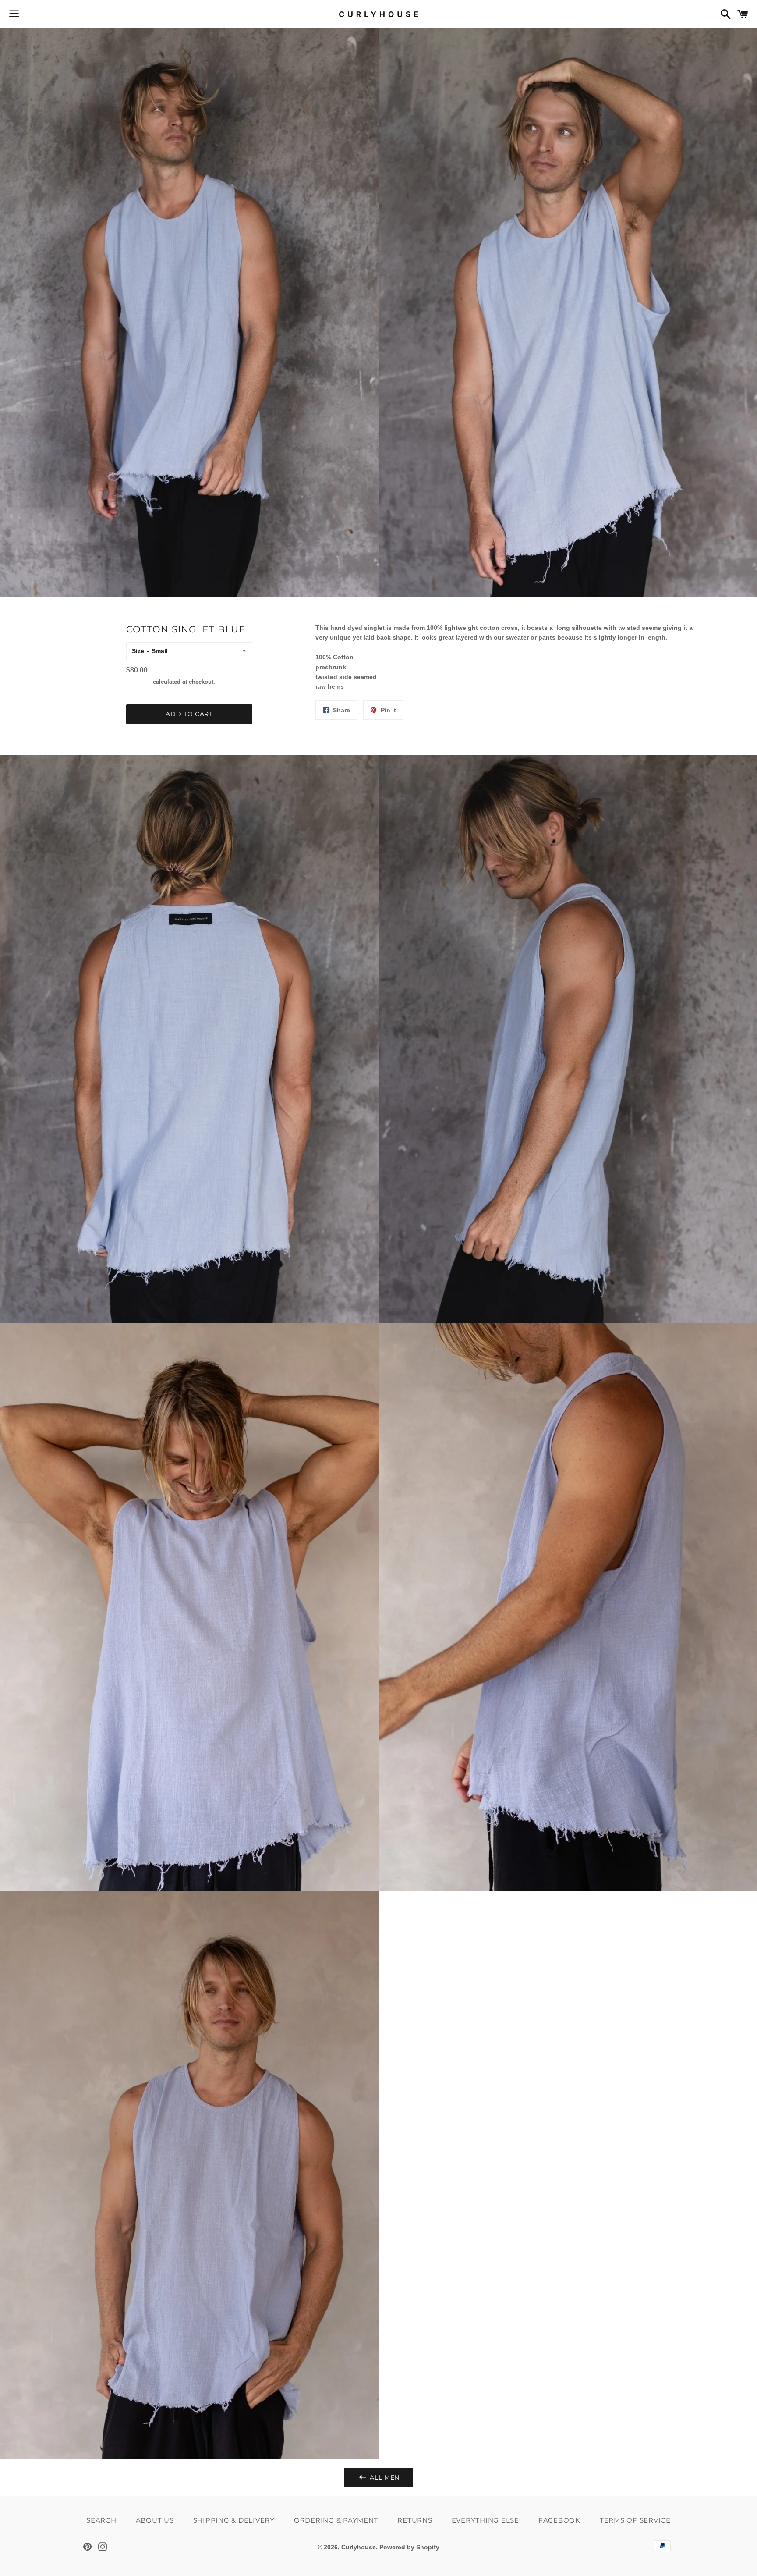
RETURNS (415, 2520)
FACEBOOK (559, 2520)
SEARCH (101, 2520)
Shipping (139, 682)
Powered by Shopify (409, 2547)
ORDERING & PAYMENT (336, 2520)
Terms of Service (635, 2520)
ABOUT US (155, 2520)
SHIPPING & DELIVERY (234, 2520)
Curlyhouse (359, 2547)
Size (138, 651)
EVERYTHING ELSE (485, 2520)
